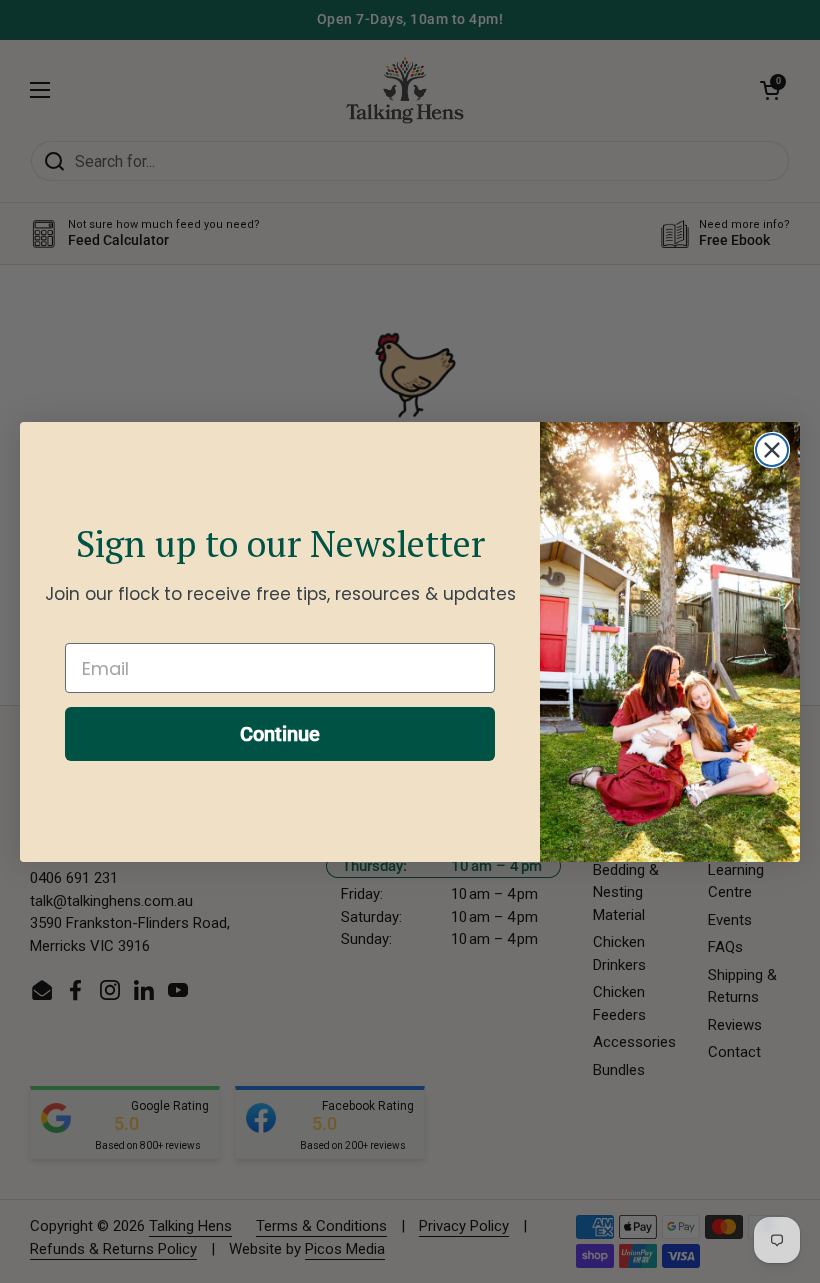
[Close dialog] (772, 450)
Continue (280, 734)
